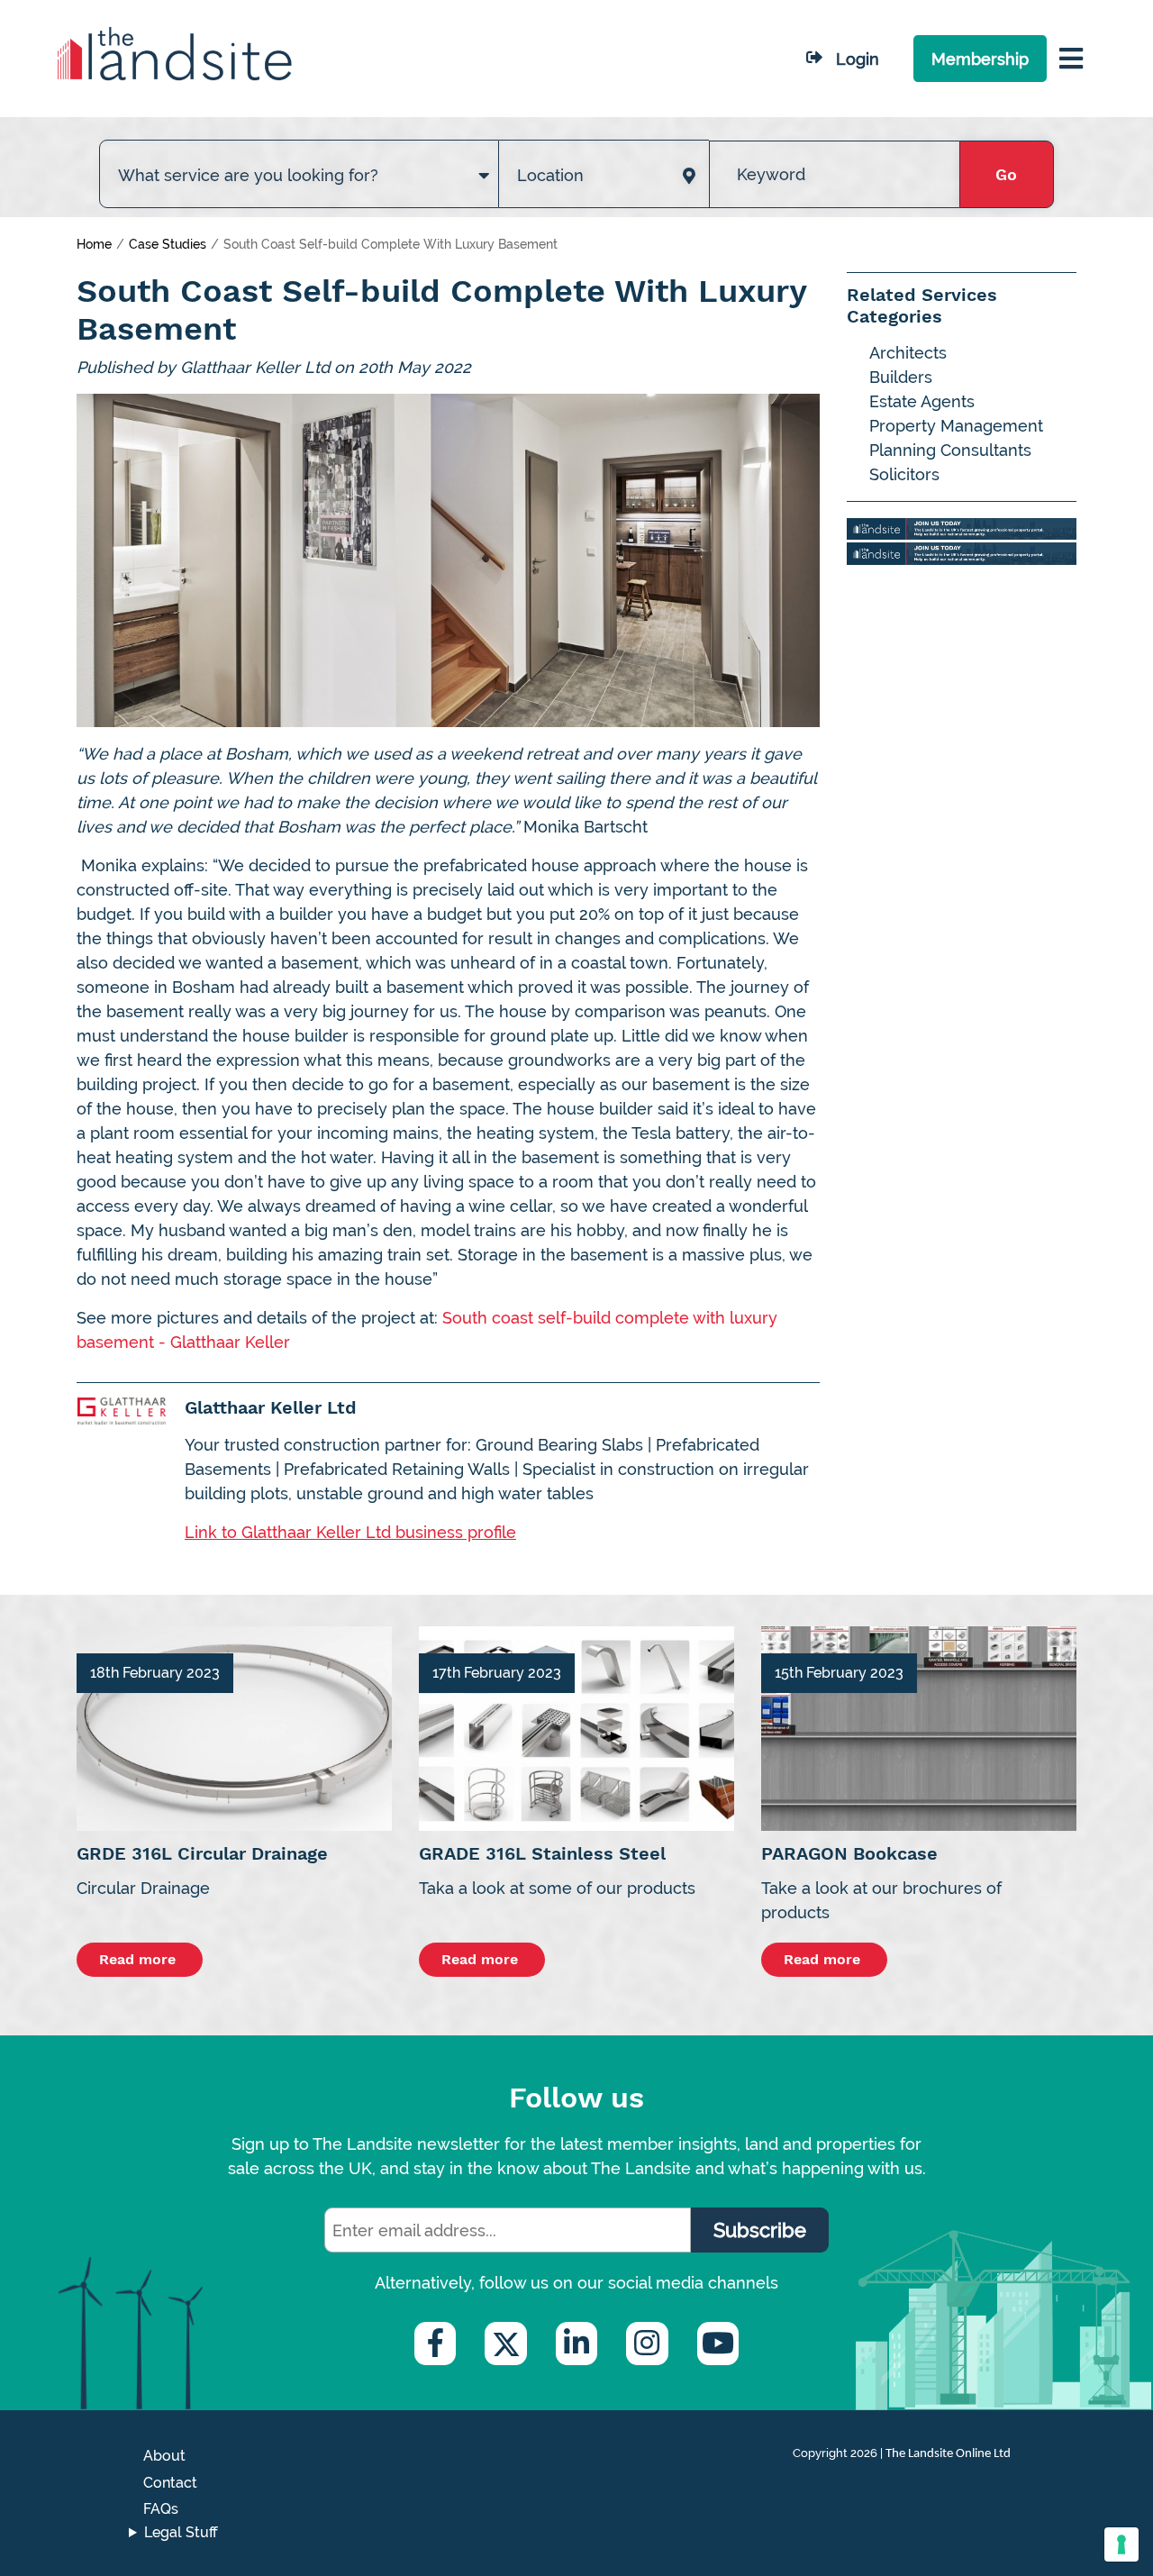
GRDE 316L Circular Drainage (202, 1853)
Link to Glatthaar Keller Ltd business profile (350, 1532)
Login (858, 59)
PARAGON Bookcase (849, 1853)
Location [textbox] (550, 175)
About (164, 2456)
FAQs (161, 2509)
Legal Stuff (181, 2532)
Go (1006, 174)
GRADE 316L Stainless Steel (542, 1853)
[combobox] (299, 157)
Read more (140, 1959)
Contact (170, 2483)
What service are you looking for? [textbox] (248, 175)
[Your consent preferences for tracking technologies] (1121, 2544)
